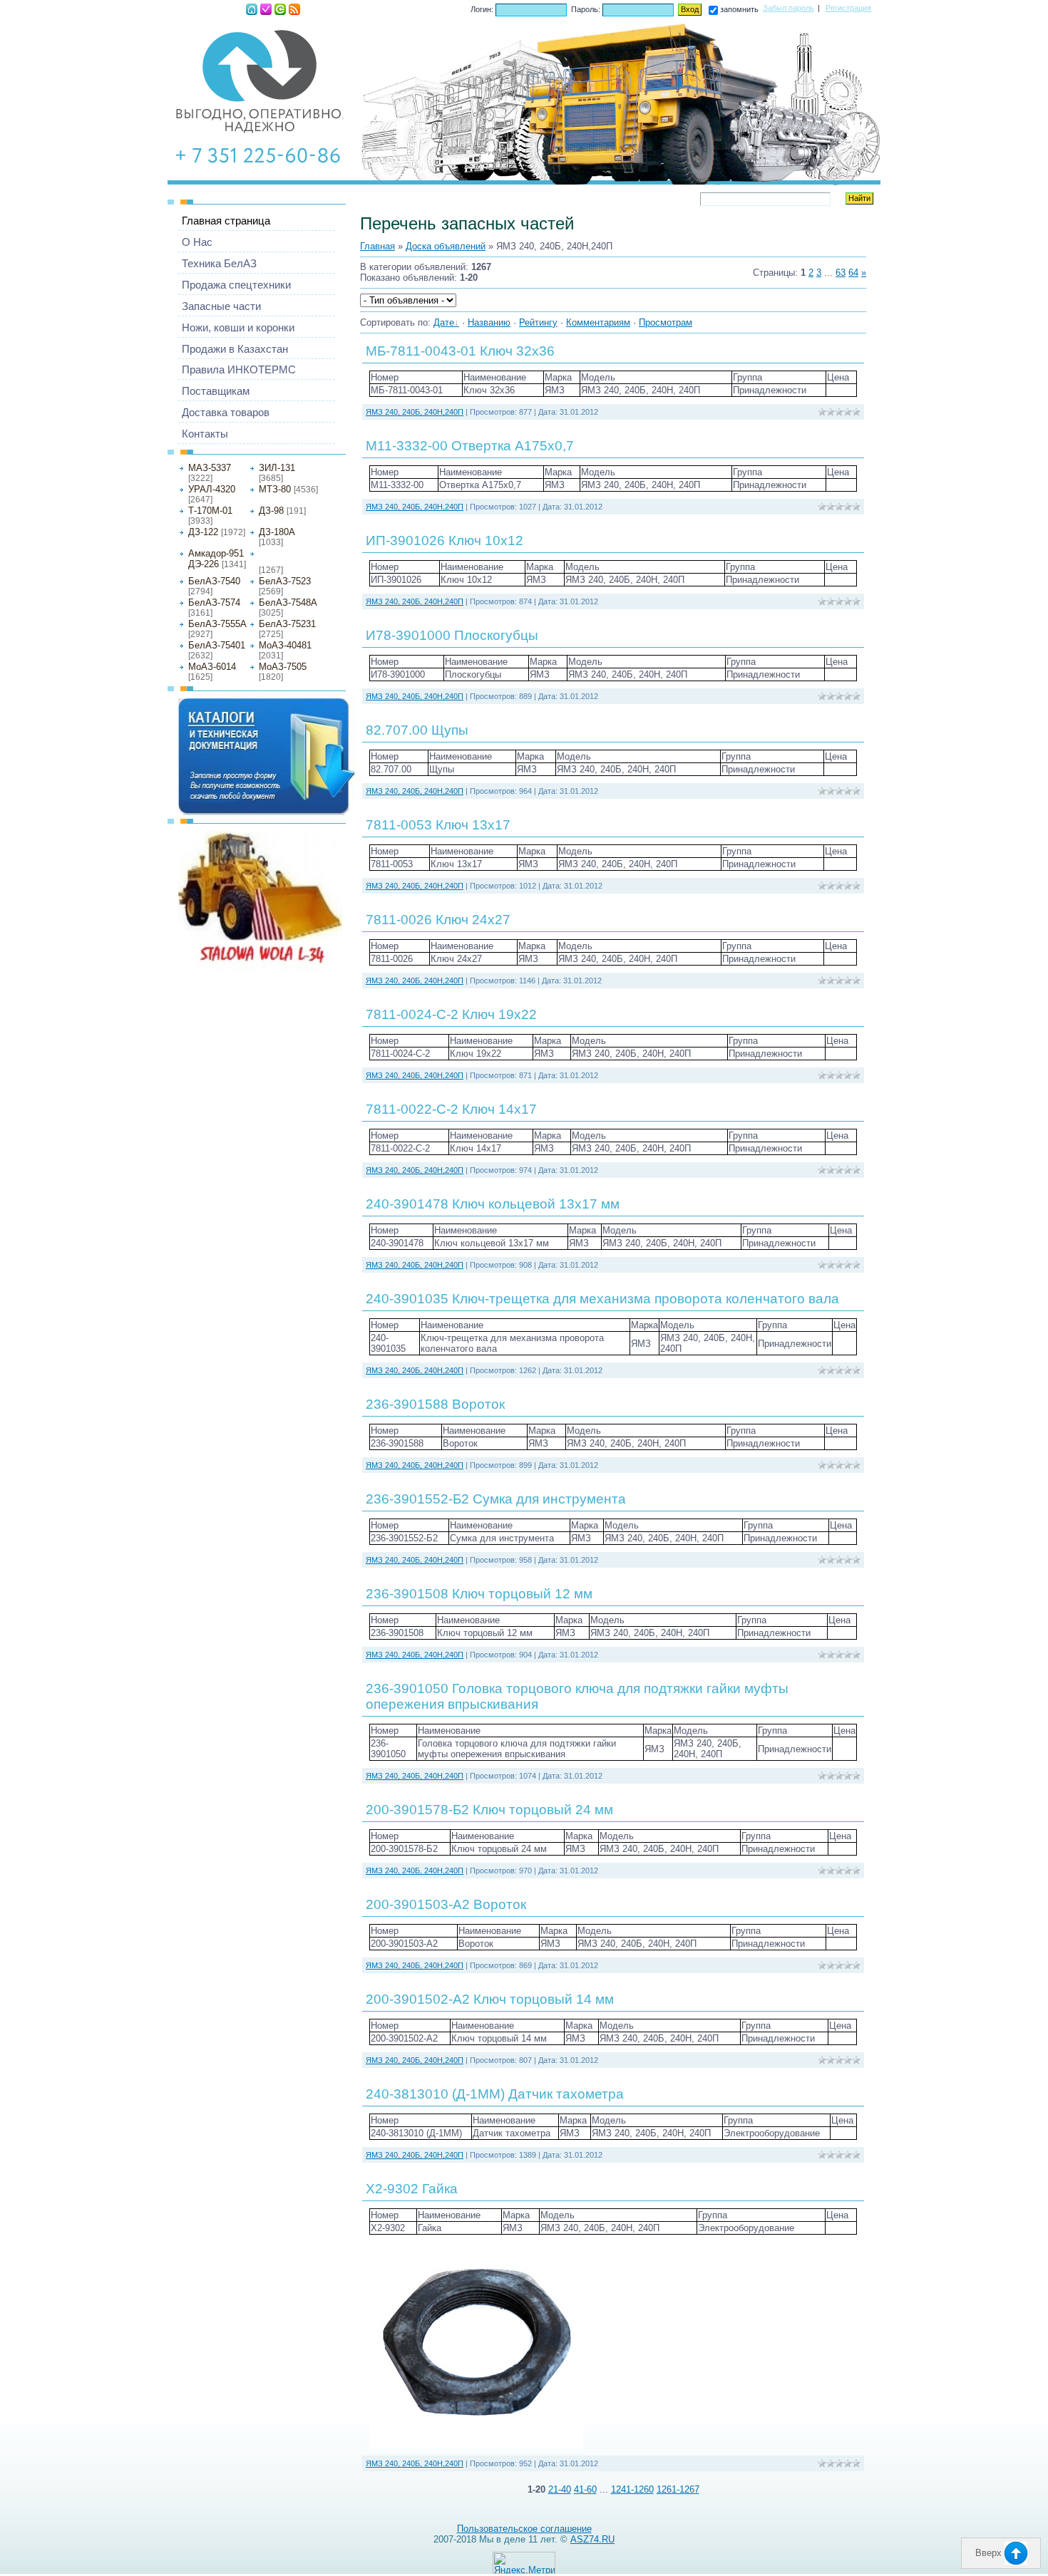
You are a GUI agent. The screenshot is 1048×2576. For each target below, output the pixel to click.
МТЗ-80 (275, 489)
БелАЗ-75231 (287, 624)
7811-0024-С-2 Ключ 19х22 (451, 1014)
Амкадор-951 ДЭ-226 (216, 559)
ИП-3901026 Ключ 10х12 (445, 540)
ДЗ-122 (203, 532)
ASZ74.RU (592, 2539)
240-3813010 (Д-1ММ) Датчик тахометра (495, 2094)
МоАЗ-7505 (283, 667)
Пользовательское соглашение (524, 2529)
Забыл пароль (788, 8)
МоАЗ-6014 (212, 667)
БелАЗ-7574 (214, 602)
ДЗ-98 (271, 511)
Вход (280, 9)
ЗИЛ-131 (277, 468)
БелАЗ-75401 (217, 645)
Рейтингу (538, 322)
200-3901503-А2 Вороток (446, 1904)
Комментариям (598, 322)
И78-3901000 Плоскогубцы (452, 635)
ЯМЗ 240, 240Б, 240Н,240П (287, 557)
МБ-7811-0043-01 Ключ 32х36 (460, 351)
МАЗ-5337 (210, 468)
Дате (444, 322)
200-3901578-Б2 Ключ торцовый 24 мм (489, 1810)
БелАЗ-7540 (214, 581)
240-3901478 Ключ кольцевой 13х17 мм (493, 1204)
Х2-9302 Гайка (412, 2189)
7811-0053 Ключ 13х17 (438, 825)
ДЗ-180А (277, 532)
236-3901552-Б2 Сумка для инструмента (496, 1499)
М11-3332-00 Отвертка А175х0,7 (470, 446)
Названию (489, 322)
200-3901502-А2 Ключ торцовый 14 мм (490, 1999)
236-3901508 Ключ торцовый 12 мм (479, 1594)
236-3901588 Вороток (435, 1404)
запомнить (739, 9)
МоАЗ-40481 (285, 645)
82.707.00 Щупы (417, 730)
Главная (252, 9)
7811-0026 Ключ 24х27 (438, 920)
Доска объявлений (446, 246)
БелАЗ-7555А (217, 624)
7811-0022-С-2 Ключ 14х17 (451, 1109)
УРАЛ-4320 (212, 489)
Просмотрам (666, 322)
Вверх (990, 2553)
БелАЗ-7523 (285, 581)
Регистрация (266, 9)
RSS (294, 9)
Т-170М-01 (210, 511)
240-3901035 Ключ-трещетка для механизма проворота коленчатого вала (602, 1299)
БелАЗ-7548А (288, 602)
